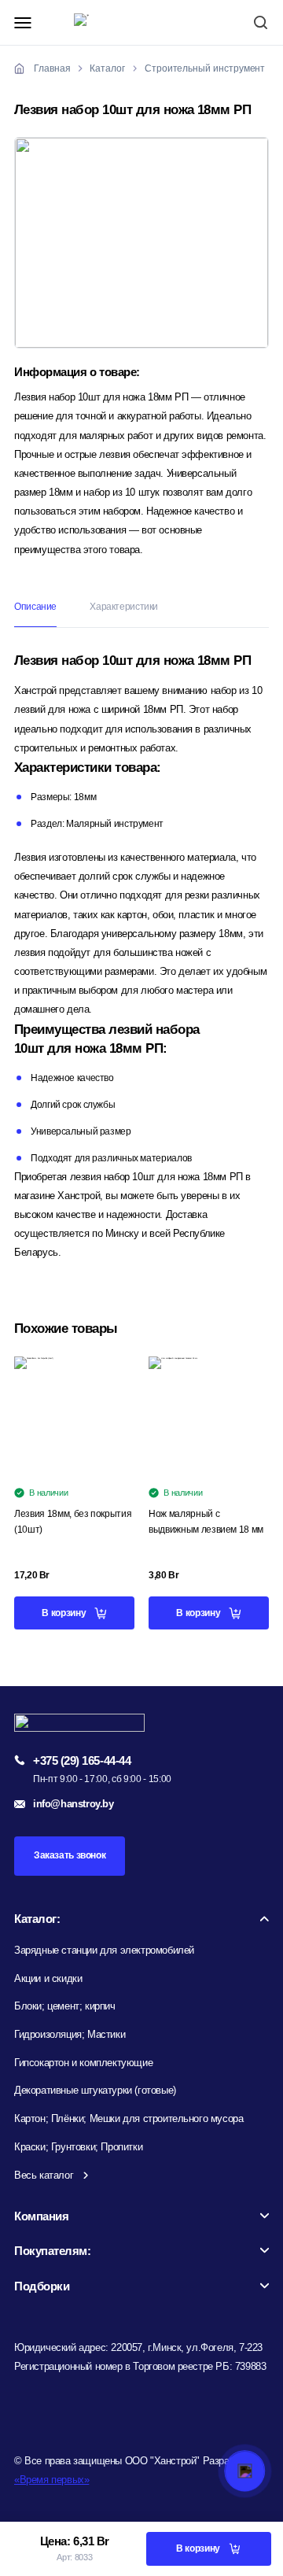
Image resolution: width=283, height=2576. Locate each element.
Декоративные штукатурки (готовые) (95, 2090)
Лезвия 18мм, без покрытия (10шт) (73, 1522)
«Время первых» (51, 2480)
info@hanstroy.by (74, 1804)
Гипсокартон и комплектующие (83, 2063)
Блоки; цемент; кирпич (65, 2006)
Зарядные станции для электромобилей (104, 1950)
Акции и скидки (48, 1978)
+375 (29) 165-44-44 (82, 1760)
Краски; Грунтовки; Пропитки (78, 2147)
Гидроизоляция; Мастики (70, 2034)
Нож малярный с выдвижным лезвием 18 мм (206, 1522)
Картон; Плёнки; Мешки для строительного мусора (129, 2118)
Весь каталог (44, 2175)
